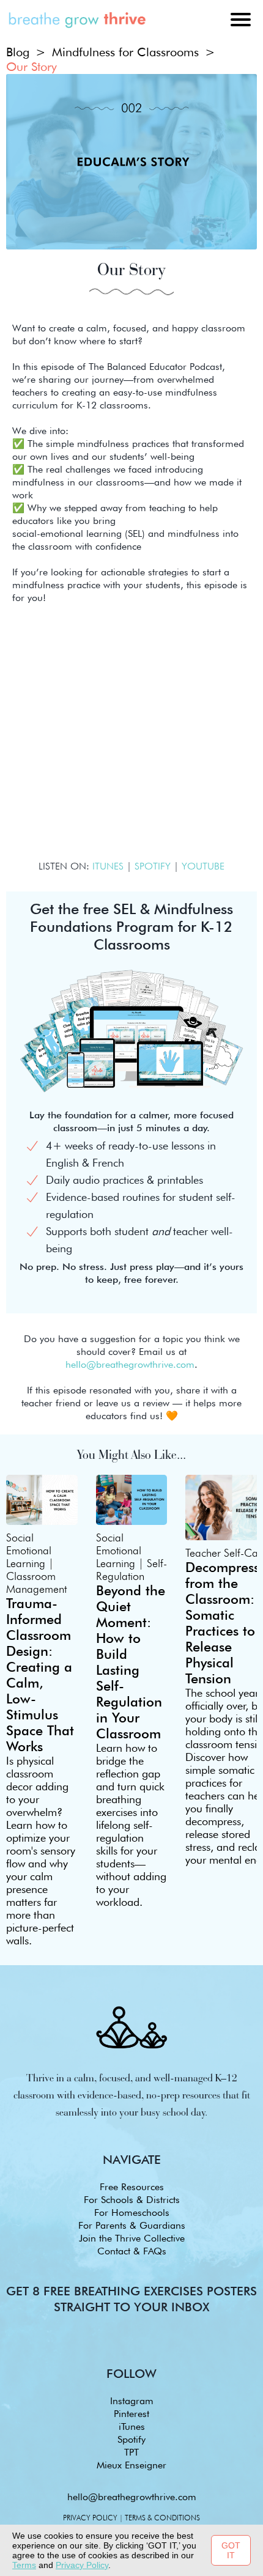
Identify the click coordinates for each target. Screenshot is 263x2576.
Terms (24, 2565)
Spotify (131, 2439)
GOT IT (231, 2550)
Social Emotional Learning (29, 1550)
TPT (131, 2452)
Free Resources (132, 2187)
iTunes (132, 2427)
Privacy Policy (82, 2565)
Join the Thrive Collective (132, 2238)
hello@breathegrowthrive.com (132, 2497)
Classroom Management (36, 1582)
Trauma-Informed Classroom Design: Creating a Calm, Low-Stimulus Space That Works (40, 1675)
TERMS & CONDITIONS (162, 2518)
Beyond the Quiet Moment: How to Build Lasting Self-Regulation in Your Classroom (131, 1662)
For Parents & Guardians (132, 2225)
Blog (18, 52)
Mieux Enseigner (131, 2465)
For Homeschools (132, 2212)
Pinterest (131, 2414)
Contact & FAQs (132, 2251)
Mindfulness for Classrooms (125, 52)
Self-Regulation (131, 1570)
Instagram (132, 2401)
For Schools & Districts (132, 2200)
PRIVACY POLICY (90, 2518)
